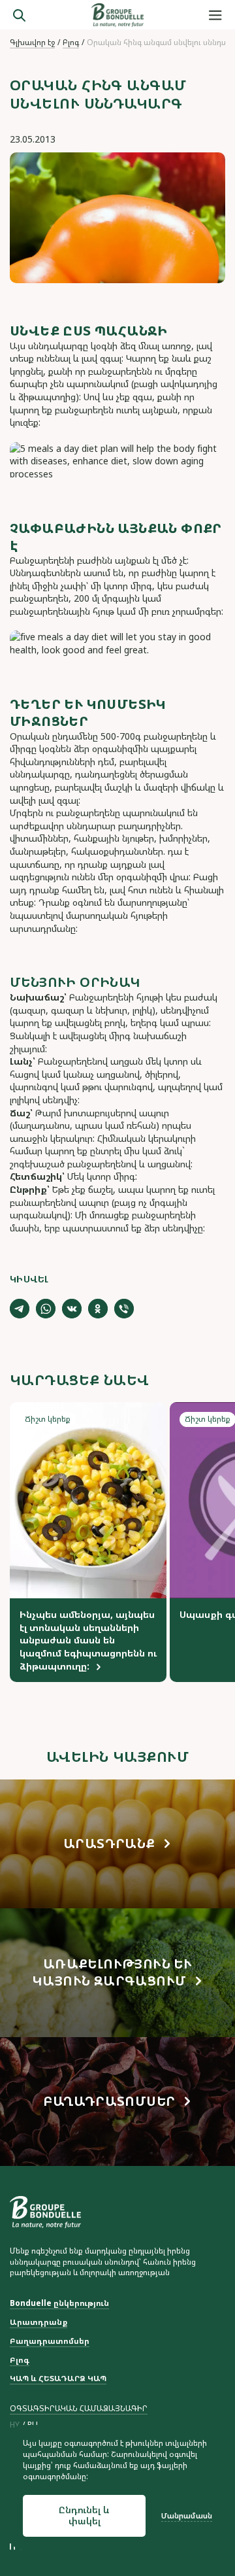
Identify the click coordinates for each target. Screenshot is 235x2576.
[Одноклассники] (98, 1309)
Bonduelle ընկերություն (59, 2303)
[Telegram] (20, 1309)
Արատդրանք (39, 2322)
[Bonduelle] (45, 2212)
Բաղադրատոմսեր (50, 2341)
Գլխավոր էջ (32, 43)
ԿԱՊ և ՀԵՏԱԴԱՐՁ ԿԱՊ (58, 2379)
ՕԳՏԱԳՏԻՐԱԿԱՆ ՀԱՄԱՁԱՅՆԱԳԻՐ (79, 2408)
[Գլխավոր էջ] (117, 15)
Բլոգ (71, 43)
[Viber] (124, 1309)
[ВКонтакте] (72, 1309)
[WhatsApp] (46, 1309)
